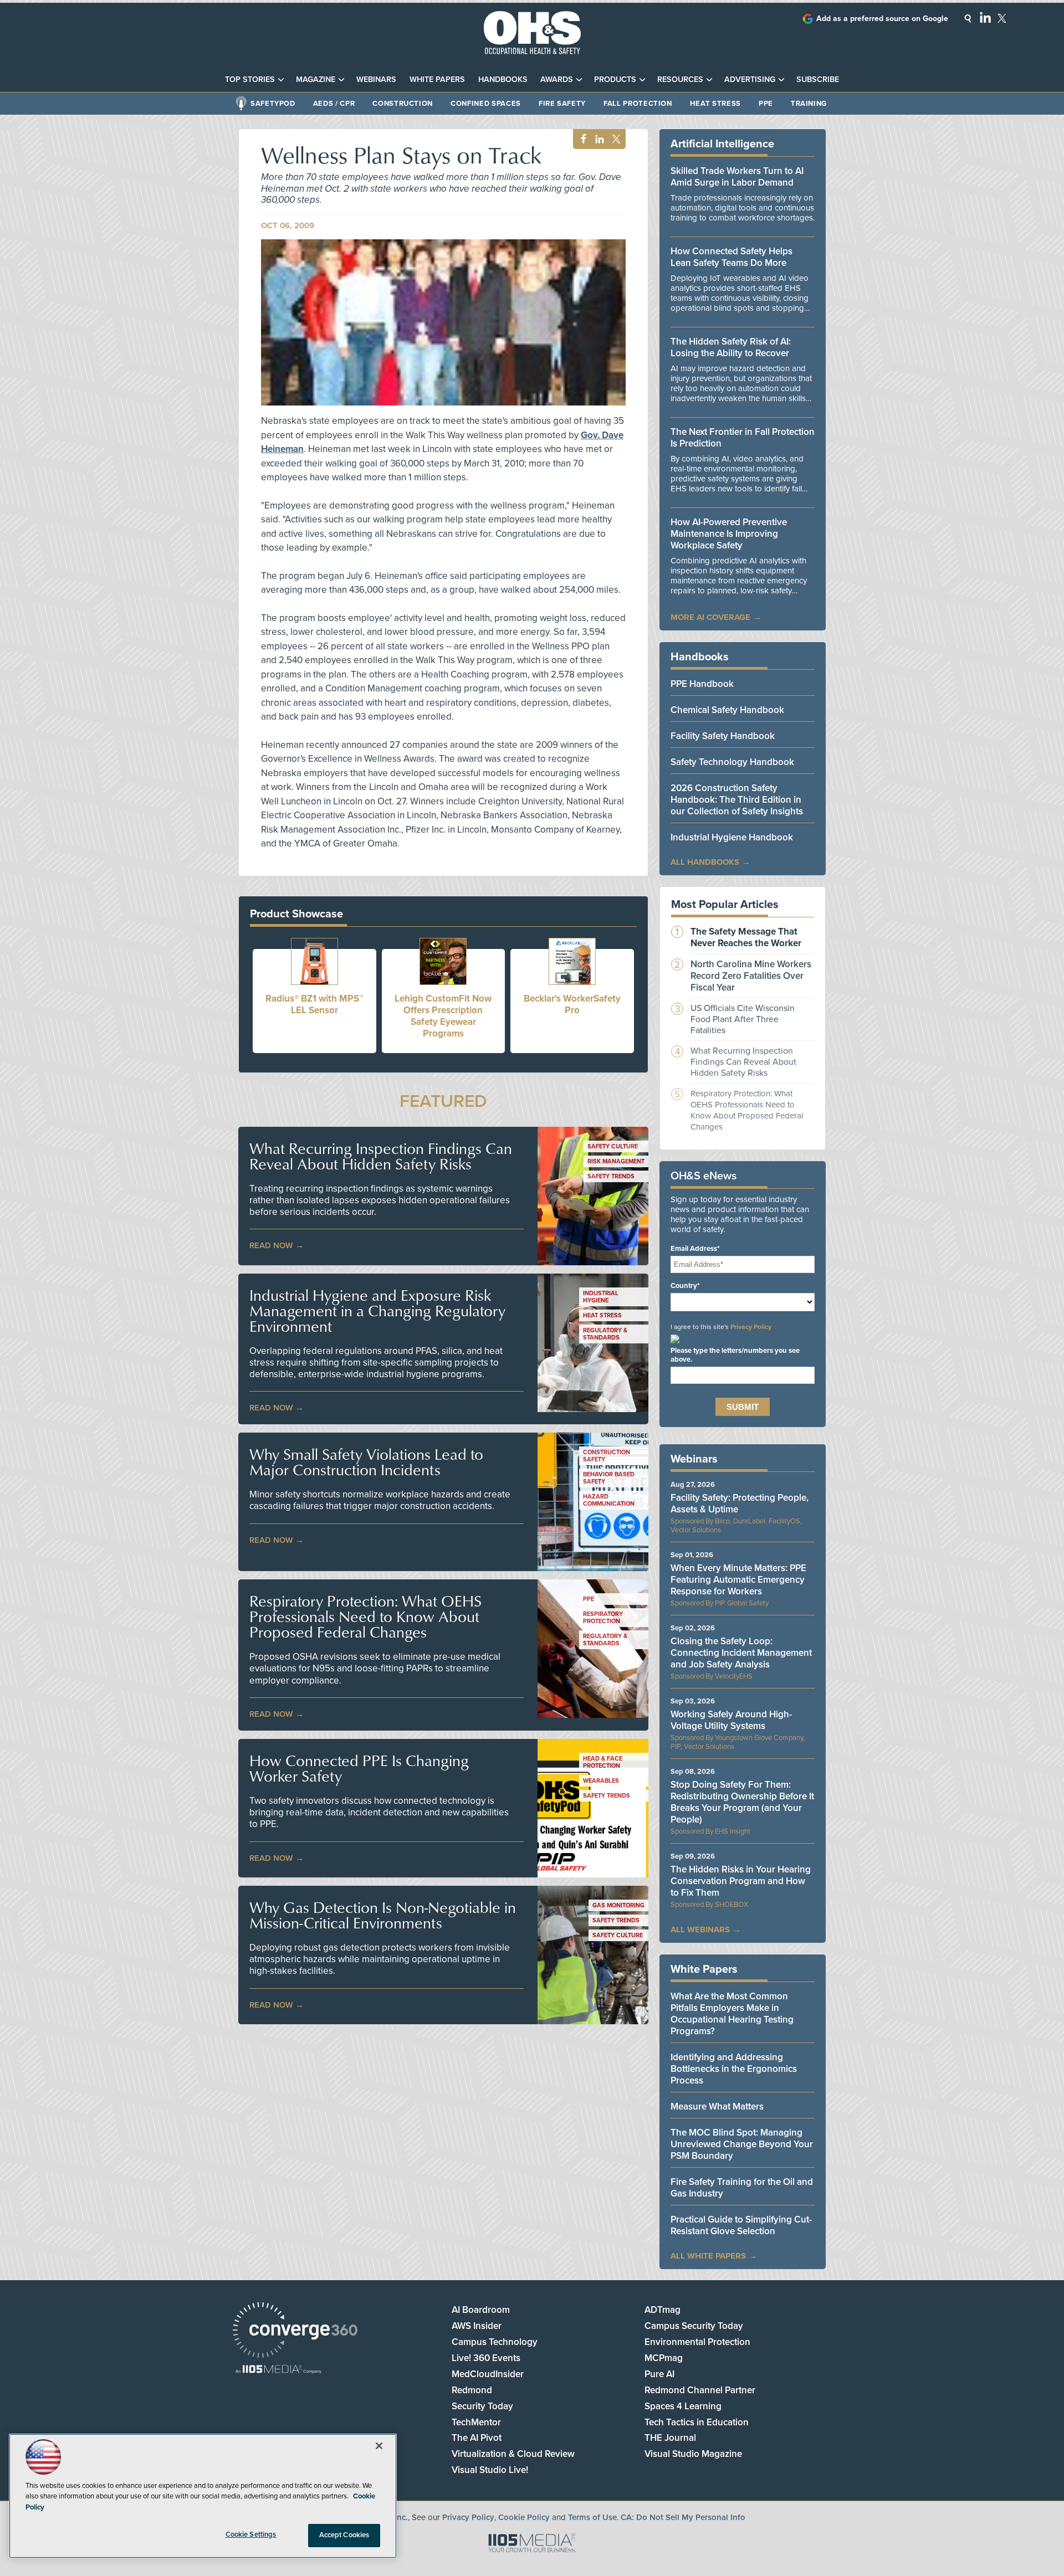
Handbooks (503, 79)
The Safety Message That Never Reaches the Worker (746, 937)
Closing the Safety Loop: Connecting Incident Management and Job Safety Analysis (741, 1653)
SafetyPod (273, 104)
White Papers (437, 79)
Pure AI (659, 2374)
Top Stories (250, 79)
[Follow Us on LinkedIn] (985, 17)
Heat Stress (715, 104)
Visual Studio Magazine (693, 2454)
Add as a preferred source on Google (882, 19)
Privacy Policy (751, 1327)
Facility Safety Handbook (723, 736)
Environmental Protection (697, 2342)
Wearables (601, 1781)
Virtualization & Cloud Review (513, 2454)
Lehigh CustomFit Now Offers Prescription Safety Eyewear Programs (443, 1016)
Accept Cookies (344, 2535)
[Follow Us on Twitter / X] (1002, 18)
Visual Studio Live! (490, 2470)
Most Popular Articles (725, 905)
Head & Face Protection (603, 1762)
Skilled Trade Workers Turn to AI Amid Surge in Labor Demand (737, 177)
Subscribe (818, 79)
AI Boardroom (481, 2310)
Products (615, 79)
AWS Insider (477, 2326)
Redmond (472, 2390)
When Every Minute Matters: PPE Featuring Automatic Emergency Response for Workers (738, 1580)
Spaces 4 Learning (683, 2406)
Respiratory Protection (603, 1618)
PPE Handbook (702, 684)
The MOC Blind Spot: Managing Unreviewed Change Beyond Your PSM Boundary (742, 2144)
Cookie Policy (524, 2517)
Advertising (750, 79)
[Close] (379, 2446)
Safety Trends (611, 1176)
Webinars (376, 79)
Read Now (271, 1245)
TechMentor (476, 2422)
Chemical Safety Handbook (727, 710)
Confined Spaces (486, 104)
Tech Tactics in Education (697, 2422)
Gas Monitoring (618, 1905)
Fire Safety (562, 104)
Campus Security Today (694, 2326)
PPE (766, 104)
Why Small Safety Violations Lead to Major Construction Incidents (366, 1462)
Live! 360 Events (486, 2358)
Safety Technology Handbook (732, 762)
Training (809, 104)
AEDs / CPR (334, 104)
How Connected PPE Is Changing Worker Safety (359, 1768)
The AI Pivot (477, 2438)
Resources (680, 79)
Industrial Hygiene (601, 1297)
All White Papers (708, 2256)
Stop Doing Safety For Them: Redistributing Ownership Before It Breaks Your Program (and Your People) (742, 1802)
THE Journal (670, 2438)
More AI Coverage (710, 617)
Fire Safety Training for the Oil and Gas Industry (742, 2188)
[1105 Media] (278, 2370)
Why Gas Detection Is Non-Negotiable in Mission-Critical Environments (383, 1915)
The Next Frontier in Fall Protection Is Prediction (743, 438)
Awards (557, 79)
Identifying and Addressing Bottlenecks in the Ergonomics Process (734, 2069)
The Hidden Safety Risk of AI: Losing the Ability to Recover (731, 347)
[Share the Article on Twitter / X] (615, 139)
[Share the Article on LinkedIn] (598, 139)
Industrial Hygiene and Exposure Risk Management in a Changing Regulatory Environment (377, 1311)
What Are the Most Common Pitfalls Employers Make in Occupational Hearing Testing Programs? (732, 2014)
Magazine (316, 79)
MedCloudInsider (488, 2374)
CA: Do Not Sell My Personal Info (683, 2517)
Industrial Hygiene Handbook (732, 837)
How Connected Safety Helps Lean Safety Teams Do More (731, 257)
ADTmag (663, 2310)
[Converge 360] (295, 2331)
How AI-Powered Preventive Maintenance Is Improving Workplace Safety (729, 534)
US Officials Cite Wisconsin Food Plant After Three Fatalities (743, 1019)
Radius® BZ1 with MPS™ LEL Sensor (314, 1004)
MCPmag (664, 2358)
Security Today (482, 2406)
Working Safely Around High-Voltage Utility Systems (731, 1720)
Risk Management (616, 1161)
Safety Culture (613, 1146)
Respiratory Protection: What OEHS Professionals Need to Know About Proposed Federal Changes (365, 1617)
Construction (403, 104)
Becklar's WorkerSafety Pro (572, 1004)
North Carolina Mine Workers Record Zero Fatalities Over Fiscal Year (751, 976)
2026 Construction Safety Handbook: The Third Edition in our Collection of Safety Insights (737, 800)
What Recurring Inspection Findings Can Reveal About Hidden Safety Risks (381, 1156)
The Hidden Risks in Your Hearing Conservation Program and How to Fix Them (741, 1881)
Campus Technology (495, 2342)
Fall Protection (638, 104)
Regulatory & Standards (605, 1334)
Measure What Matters (717, 2107)
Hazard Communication (609, 1500)
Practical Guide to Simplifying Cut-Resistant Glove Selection (741, 2225)
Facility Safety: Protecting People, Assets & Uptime (740, 1503)
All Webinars (700, 1930)
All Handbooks (705, 862)
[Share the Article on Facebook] (580, 139)
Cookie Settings (251, 2534)
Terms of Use (592, 2517)
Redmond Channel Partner (700, 2390)
